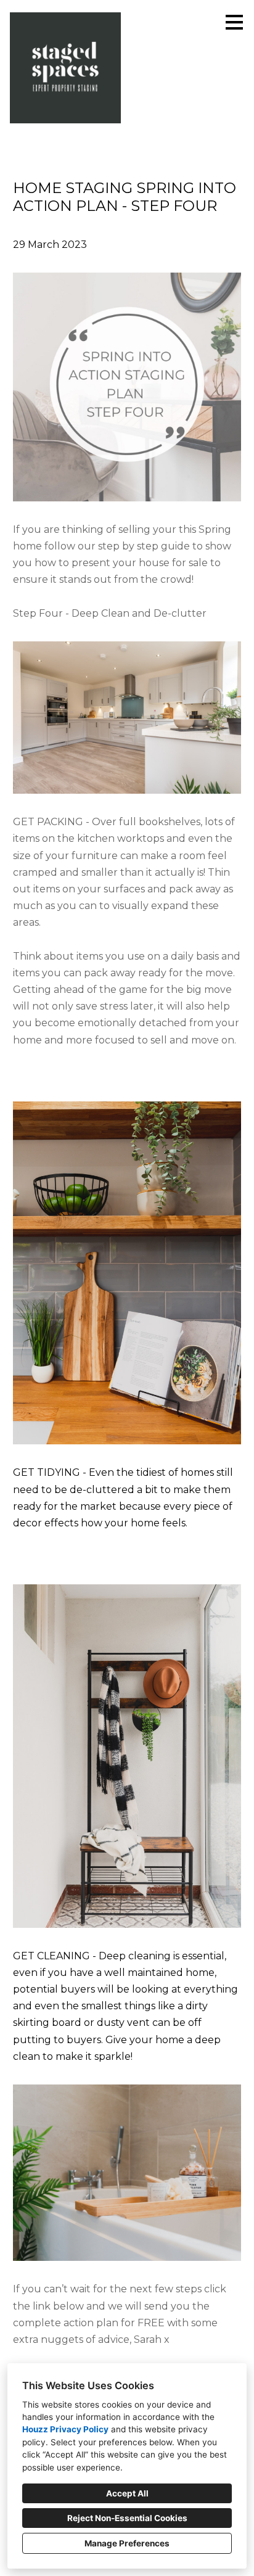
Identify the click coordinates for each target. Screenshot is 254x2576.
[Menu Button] (234, 22)
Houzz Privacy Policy (65, 2429)
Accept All (127, 2493)
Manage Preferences (127, 2543)
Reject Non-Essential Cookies (127, 2518)
